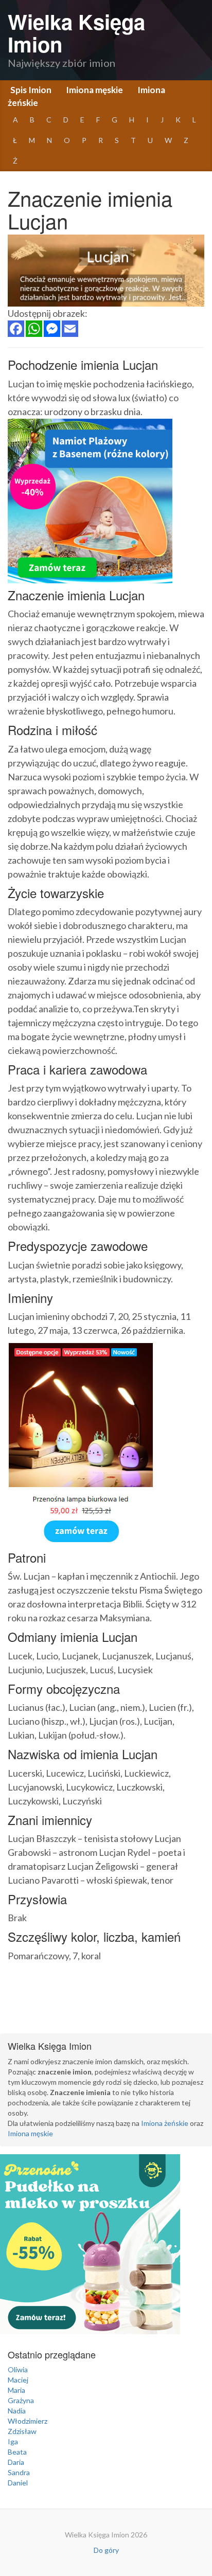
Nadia (17, 2411)
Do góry (106, 2550)
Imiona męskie (94, 90)
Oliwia (18, 2369)
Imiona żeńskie (165, 2123)
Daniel (18, 2483)
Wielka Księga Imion (76, 33)
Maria (16, 2390)
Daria (16, 2462)
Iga (13, 2441)
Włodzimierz (28, 2421)
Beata (17, 2452)
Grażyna (21, 2400)
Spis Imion (31, 90)
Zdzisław (22, 2431)
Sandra (19, 2472)
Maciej (18, 2380)
